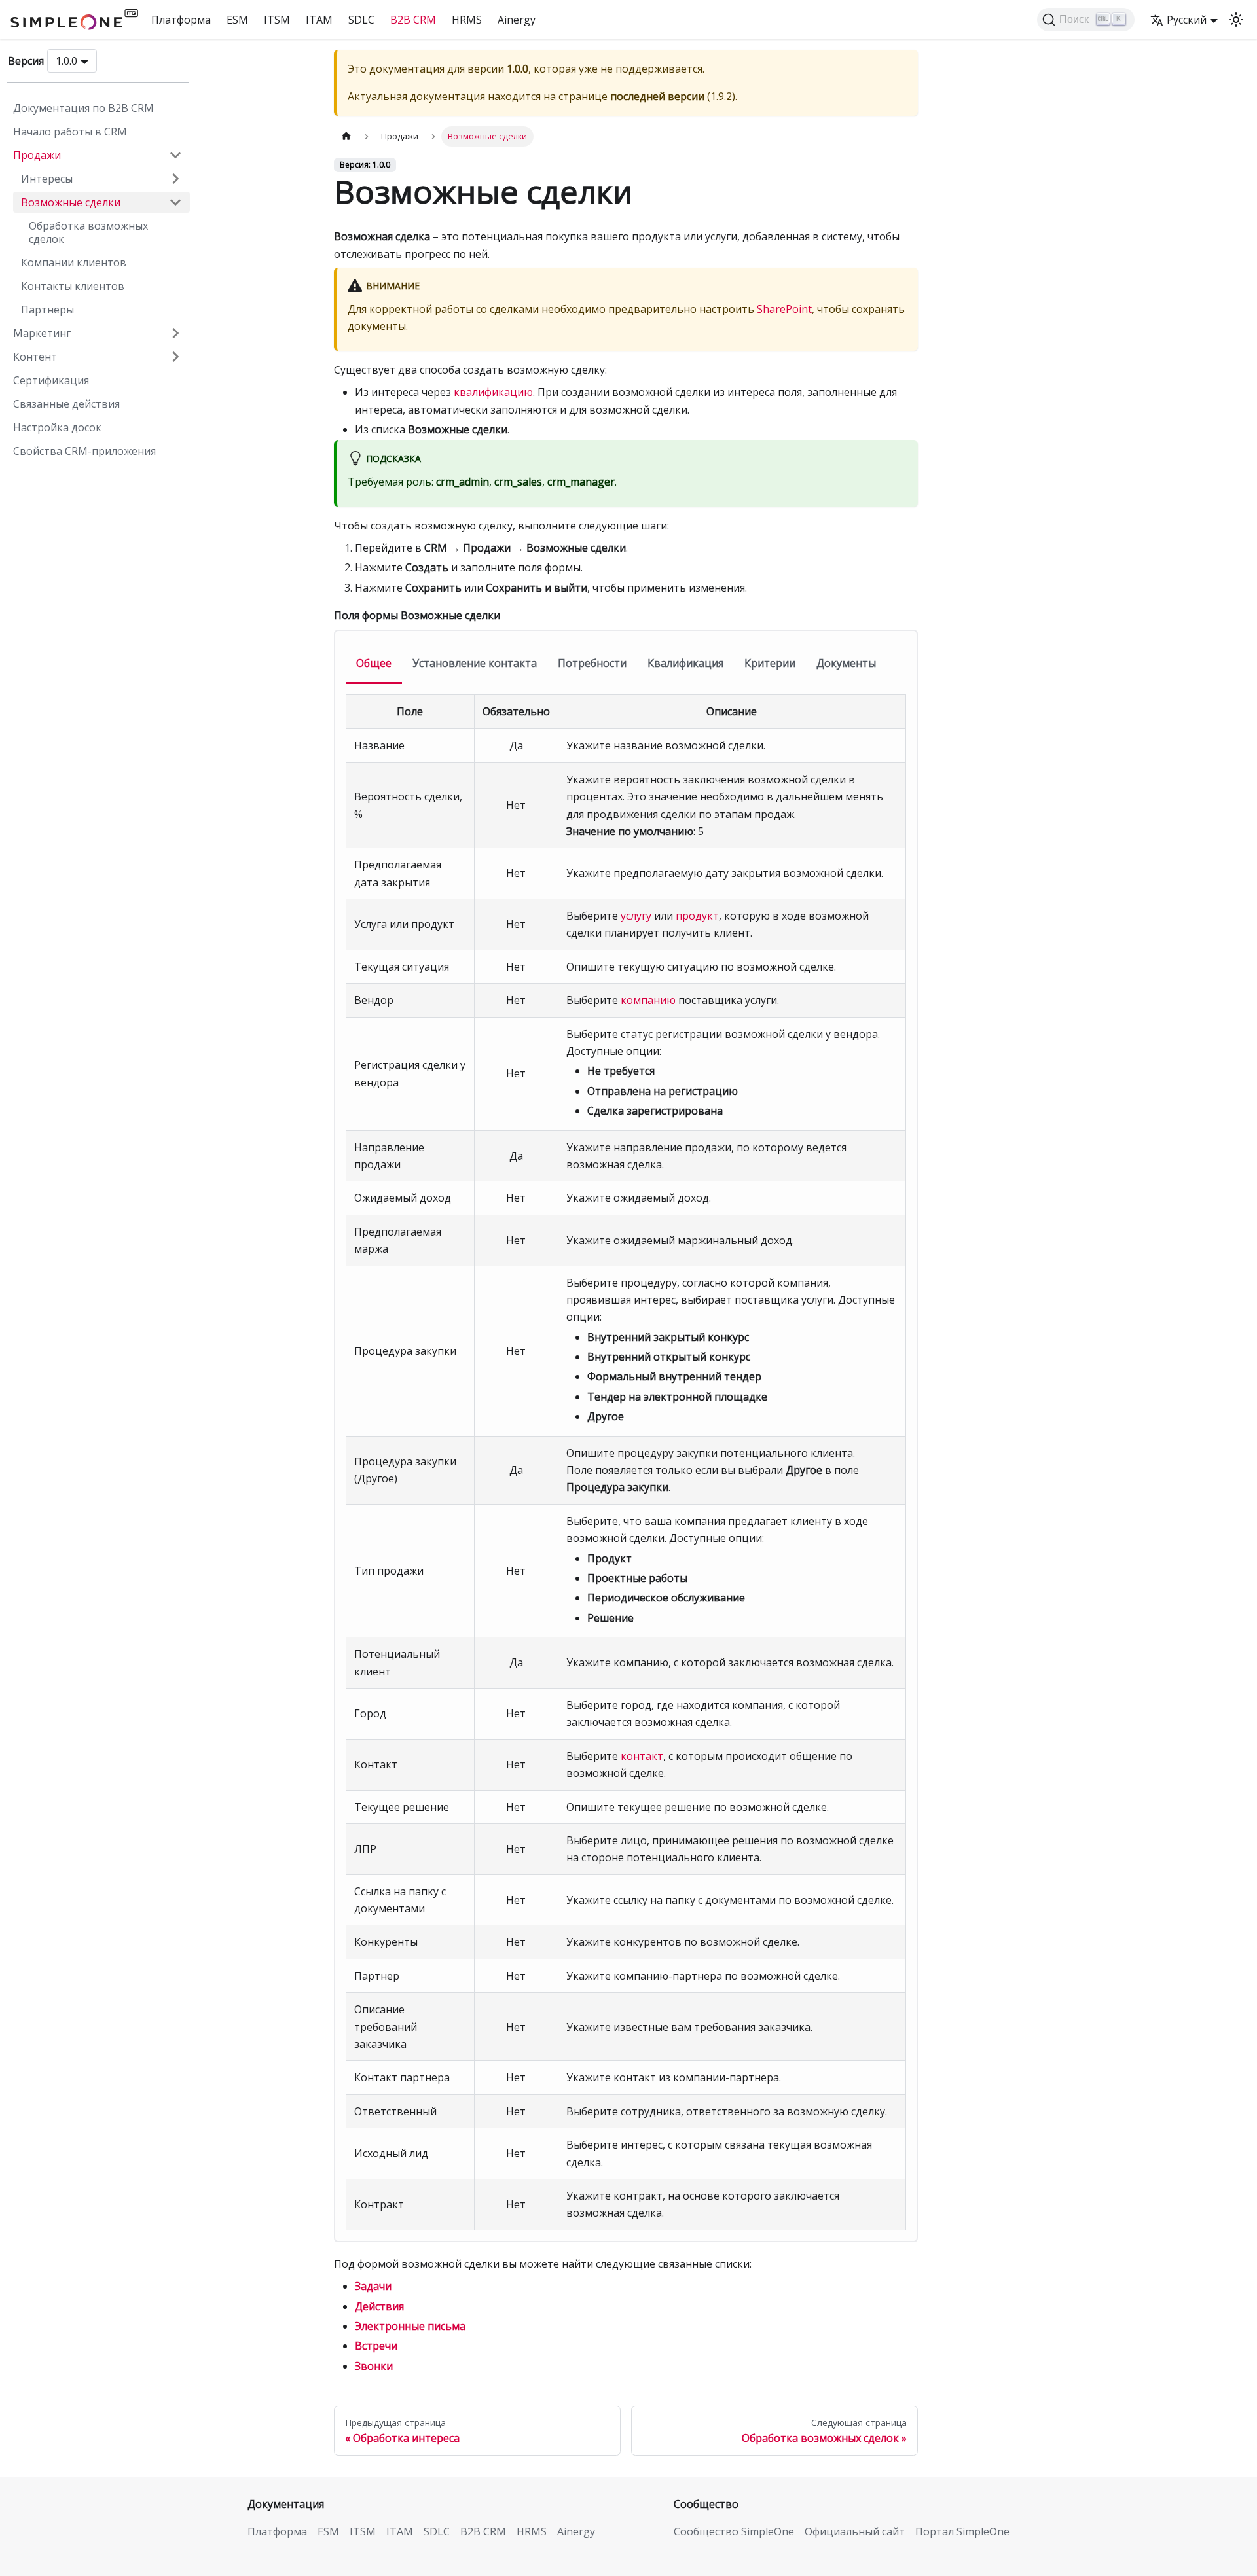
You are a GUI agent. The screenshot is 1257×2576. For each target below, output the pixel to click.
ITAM (319, 20)
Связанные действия (66, 404)
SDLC (361, 20)
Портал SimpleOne (962, 2531)
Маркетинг (42, 333)
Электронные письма (410, 2326)
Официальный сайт (855, 2531)
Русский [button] (1187, 20)
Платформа (181, 20)
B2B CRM (413, 20)
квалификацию (493, 392)
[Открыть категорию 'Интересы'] (175, 179)
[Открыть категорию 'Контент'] (175, 357)
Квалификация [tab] (685, 663)
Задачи (373, 2286)
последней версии (657, 96)
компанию (648, 1000)
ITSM (277, 20)
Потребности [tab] (592, 663)
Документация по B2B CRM (83, 108)
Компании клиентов (74, 262)
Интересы (47, 179)
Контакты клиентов (73, 286)
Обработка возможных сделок (88, 232)
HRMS (467, 20)
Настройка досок (57, 427)
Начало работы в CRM (70, 132)
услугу (636, 916)
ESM (237, 20)
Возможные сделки (71, 202)
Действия (379, 2306)
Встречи (376, 2346)
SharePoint (784, 309)
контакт (642, 1756)
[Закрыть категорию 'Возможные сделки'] (175, 202)
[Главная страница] (346, 136)
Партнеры (47, 310)
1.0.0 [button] (66, 61)
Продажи (37, 155)
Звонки (374, 2366)
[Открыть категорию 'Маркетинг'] (175, 333)
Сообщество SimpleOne (734, 2531)
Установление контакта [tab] (475, 663)
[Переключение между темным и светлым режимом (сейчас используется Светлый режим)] (1236, 20)
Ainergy (517, 20)
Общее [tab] (374, 663)
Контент (35, 357)
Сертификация (51, 380)
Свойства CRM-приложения (84, 451)
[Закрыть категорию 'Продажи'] (175, 155)
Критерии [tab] (770, 663)
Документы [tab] (846, 663)
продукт (697, 916)
